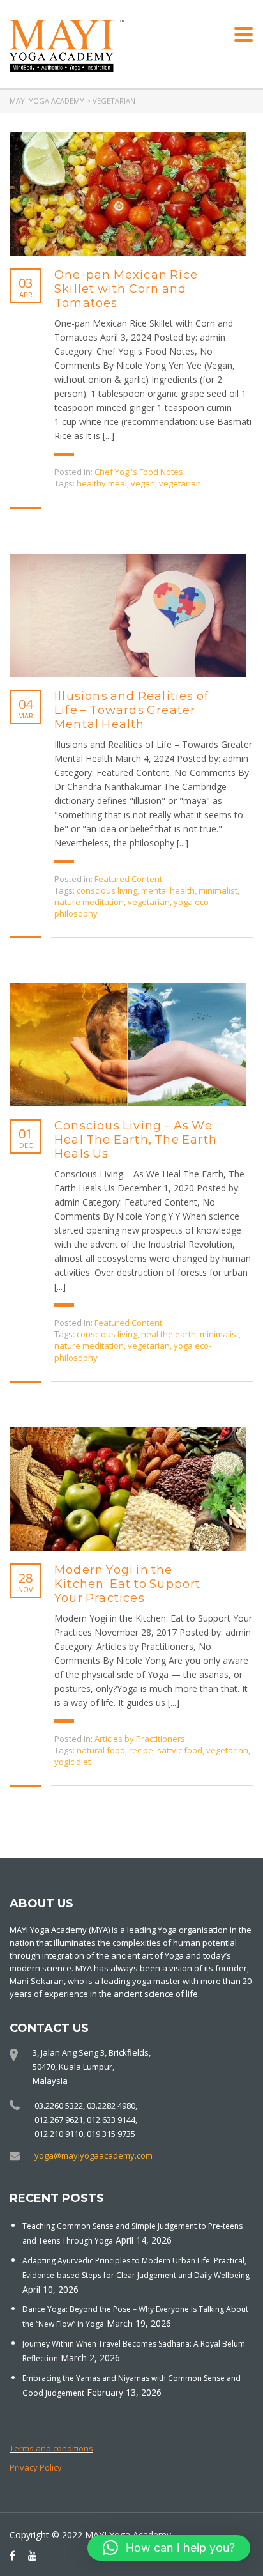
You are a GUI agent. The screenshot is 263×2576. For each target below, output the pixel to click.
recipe (141, 1750)
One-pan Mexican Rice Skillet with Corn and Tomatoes (126, 289)
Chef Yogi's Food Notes (139, 472)
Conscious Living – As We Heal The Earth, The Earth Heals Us (136, 1140)
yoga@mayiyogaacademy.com (94, 2155)
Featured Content (128, 879)
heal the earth (169, 1334)
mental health (168, 890)
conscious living (107, 890)
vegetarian (180, 483)
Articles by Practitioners (140, 1739)
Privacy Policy (36, 2467)
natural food (101, 1750)
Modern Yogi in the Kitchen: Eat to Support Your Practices (128, 1584)
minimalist (218, 890)
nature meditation (89, 902)
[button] (169, 2548)
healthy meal (102, 483)
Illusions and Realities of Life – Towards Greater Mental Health (131, 710)
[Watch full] (128, 194)
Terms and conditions (51, 2448)
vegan (143, 483)
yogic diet (72, 1762)
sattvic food (180, 1750)
